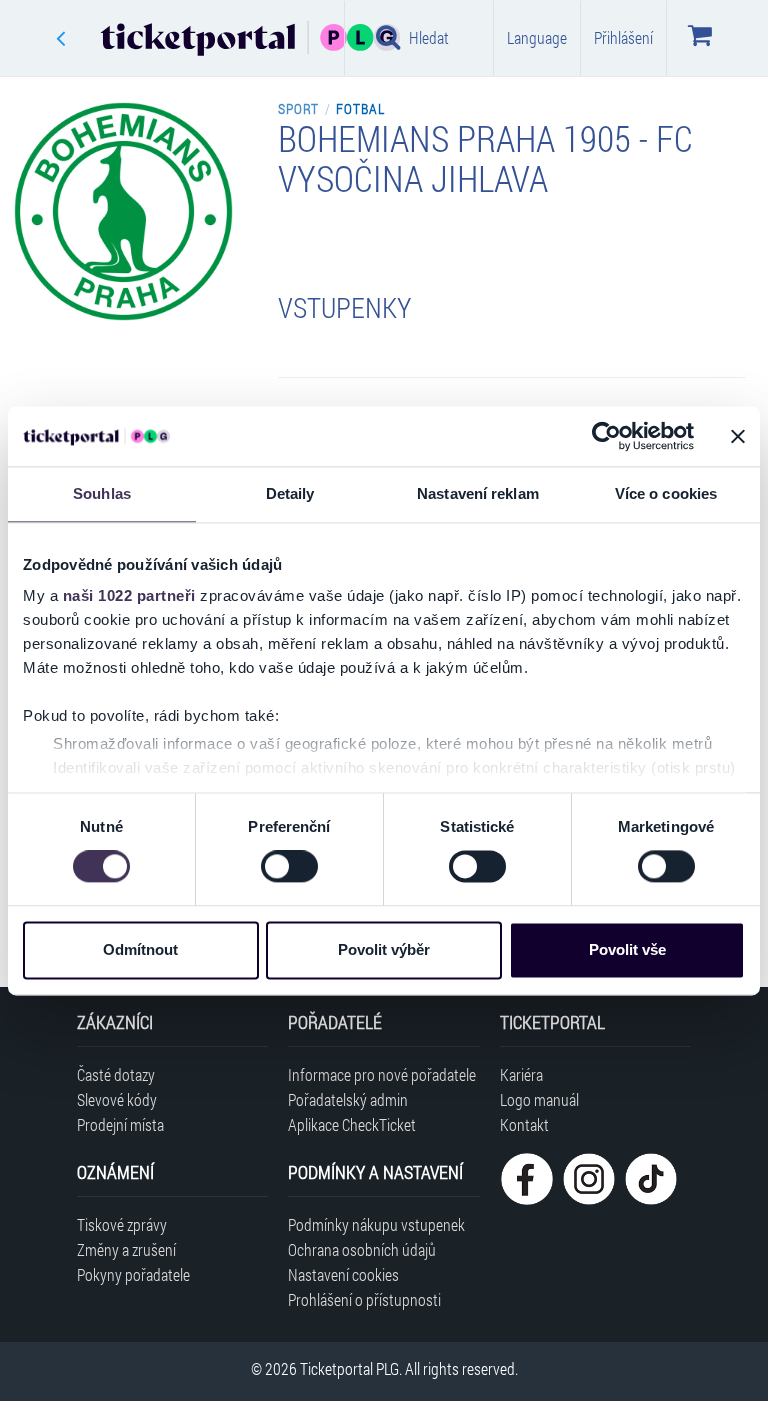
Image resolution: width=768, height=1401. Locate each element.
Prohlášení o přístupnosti (364, 1299)
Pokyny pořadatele (133, 1274)
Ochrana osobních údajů (362, 1249)
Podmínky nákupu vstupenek (376, 1224)
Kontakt (524, 1124)
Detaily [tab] (290, 493)
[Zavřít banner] (738, 436)
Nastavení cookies (343, 1274)
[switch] (289, 867)
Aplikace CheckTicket (352, 1124)
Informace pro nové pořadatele (382, 1074)
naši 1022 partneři (129, 595)
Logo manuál (539, 1099)
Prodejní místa (120, 1124)
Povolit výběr (384, 949)
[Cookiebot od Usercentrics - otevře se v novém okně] (606, 436)
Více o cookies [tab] (666, 493)
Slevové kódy (117, 1099)
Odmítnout (140, 949)
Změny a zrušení (126, 1249)
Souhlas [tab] (102, 493)
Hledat (429, 37)
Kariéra (521, 1074)
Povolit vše (627, 949)
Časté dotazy (116, 1074)
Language (537, 37)
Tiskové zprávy (122, 1224)
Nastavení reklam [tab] (478, 493)
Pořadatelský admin (348, 1099)
